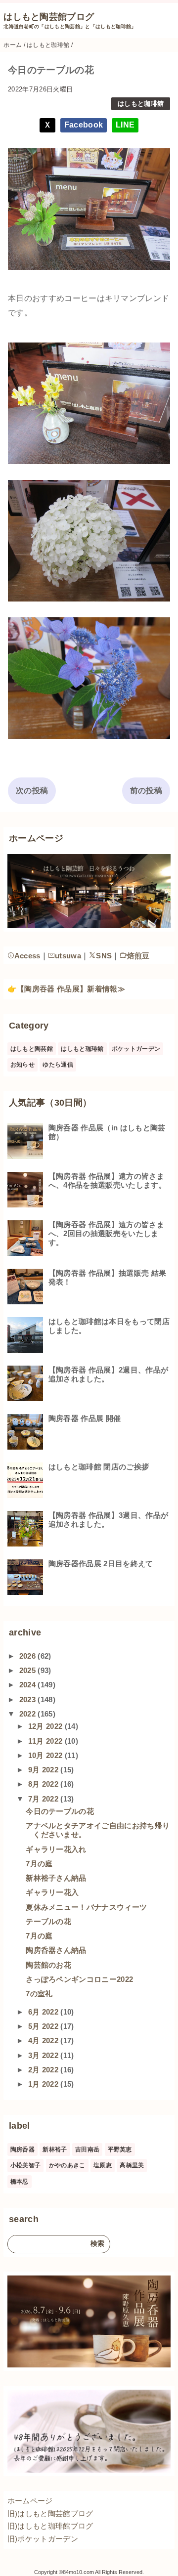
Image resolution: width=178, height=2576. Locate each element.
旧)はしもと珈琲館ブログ (50, 2526)
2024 (29, 1685)
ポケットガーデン (136, 1049)
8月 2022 (44, 1784)
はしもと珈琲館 (141, 104)
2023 (29, 1699)
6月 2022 (44, 2012)
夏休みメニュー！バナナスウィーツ (86, 1907)
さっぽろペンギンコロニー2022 (79, 1979)
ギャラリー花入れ (56, 1849)
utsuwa (68, 956)
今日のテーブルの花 (60, 1811)
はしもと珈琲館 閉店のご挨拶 (99, 1467)
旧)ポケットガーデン (43, 2539)
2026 (29, 1656)
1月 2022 (44, 2084)
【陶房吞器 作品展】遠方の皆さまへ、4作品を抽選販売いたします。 (107, 1181)
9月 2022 (44, 1770)
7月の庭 (39, 1864)
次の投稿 (32, 791)
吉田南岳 (87, 2149)
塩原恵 (103, 2165)
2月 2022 (44, 2070)
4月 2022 (44, 2040)
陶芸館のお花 (48, 1965)
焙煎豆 (138, 956)
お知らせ (22, 1065)
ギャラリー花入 (52, 1892)
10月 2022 (46, 1755)
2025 (29, 1670)
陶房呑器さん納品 (56, 1950)
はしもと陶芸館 (32, 1049)
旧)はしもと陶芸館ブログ (50, 2513)
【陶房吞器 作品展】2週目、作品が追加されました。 (108, 1374)
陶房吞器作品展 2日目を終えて (101, 1564)
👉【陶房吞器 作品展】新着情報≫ (66, 989)
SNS (104, 956)
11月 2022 (46, 1741)
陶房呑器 (22, 2149)
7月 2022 (44, 1799)
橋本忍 (20, 2182)
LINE (125, 125)
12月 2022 (46, 1726)
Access (27, 956)
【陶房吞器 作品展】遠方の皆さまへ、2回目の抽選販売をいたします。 (106, 1233)
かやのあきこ (67, 2165)
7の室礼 (39, 1994)
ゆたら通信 (58, 1065)
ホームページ (30, 2501)
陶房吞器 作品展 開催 (85, 1418)
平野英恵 (120, 2149)
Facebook (84, 125)
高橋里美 (132, 2165)
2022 (29, 1714)
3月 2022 (44, 2055)
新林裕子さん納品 (56, 1878)
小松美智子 (26, 2165)
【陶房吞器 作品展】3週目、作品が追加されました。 (108, 1520)
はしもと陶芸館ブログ (49, 17)
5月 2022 (44, 2026)
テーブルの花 (48, 1921)
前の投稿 (146, 791)
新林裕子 (55, 2149)
